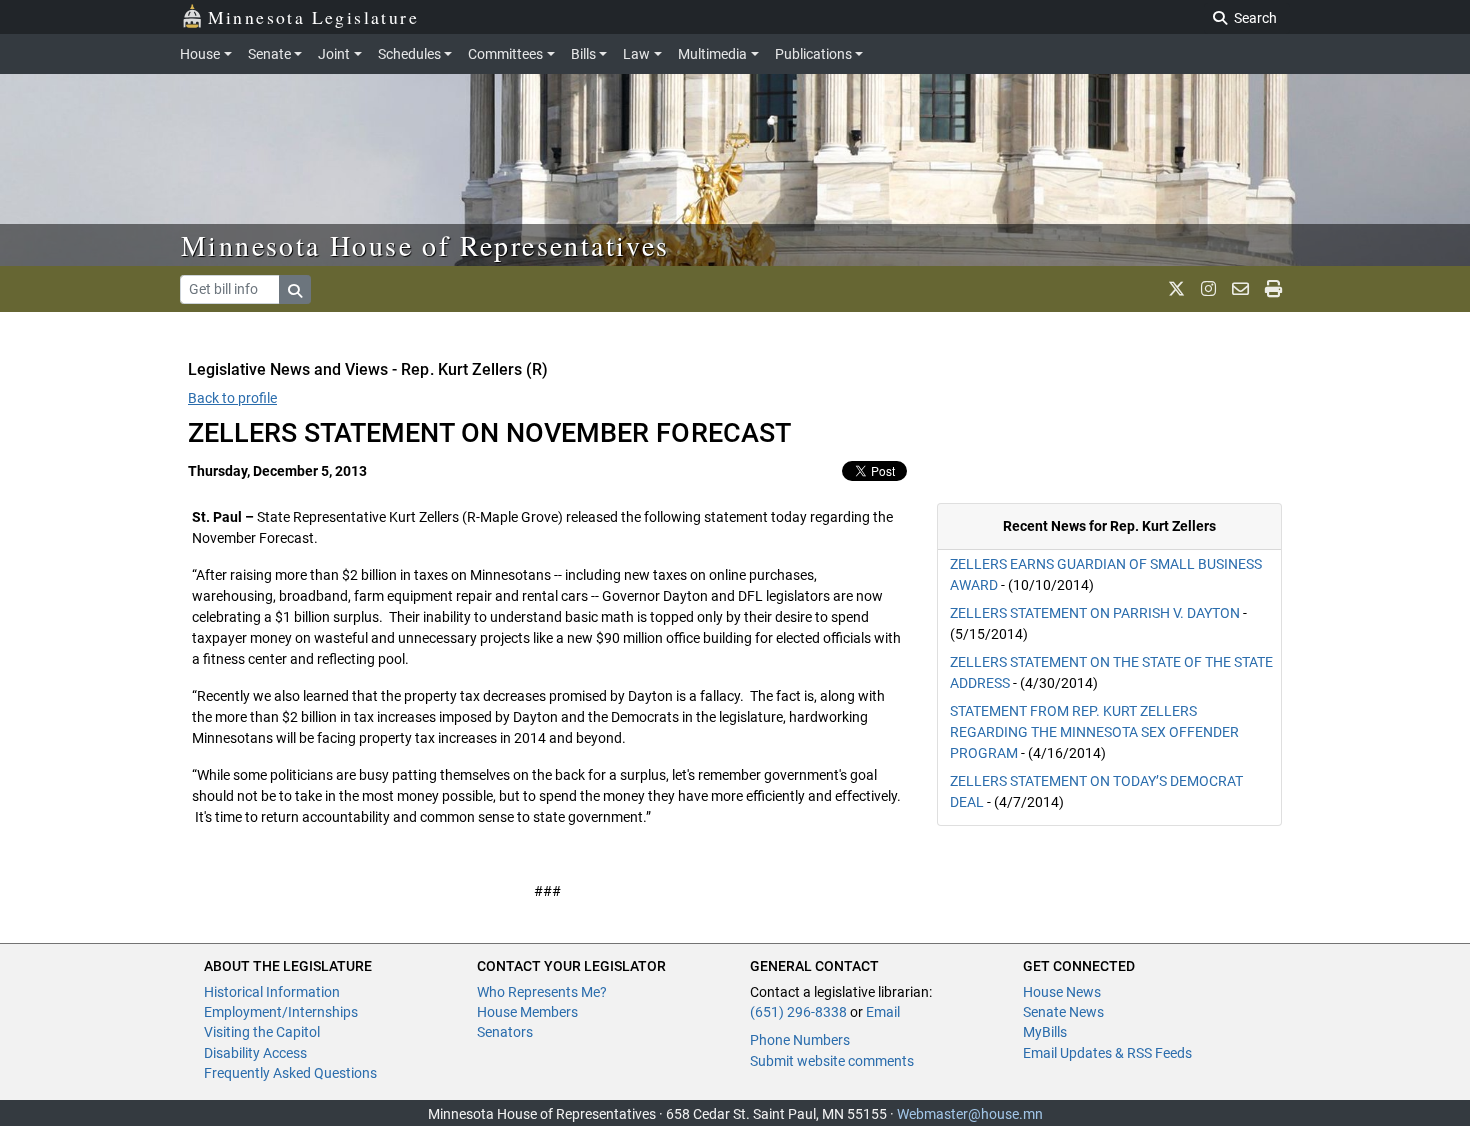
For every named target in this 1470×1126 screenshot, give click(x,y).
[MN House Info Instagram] (1208, 289)
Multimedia (712, 54)
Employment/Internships (281, 1012)
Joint (334, 54)
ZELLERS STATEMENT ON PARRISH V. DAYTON (1096, 613)
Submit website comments (832, 1061)
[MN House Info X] (1176, 289)
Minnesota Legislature (313, 17)
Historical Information (272, 992)
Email (883, 1012)
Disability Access (255, 1053)
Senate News (1063, 1012)
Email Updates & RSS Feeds (1107, 1053)
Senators (505, 1032)
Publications (813, 54)
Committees (505, 54)
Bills (583, 54)
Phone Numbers (800, 1040)
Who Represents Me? (542, 992)
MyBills (1045, 1032)
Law (636, 54)
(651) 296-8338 (798, 1012)
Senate (269, 54)
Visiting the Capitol (262, 1032)
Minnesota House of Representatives (425, 245)
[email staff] (1240, 289)
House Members (527, 1012)
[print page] (1273, 289)
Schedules (409, 54)
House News (1062, 992)
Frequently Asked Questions (290, 1073)
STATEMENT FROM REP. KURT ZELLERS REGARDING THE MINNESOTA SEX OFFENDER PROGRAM (1094, 732)
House (200, 54)
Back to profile (232, 398)
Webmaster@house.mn (970, 1114)
